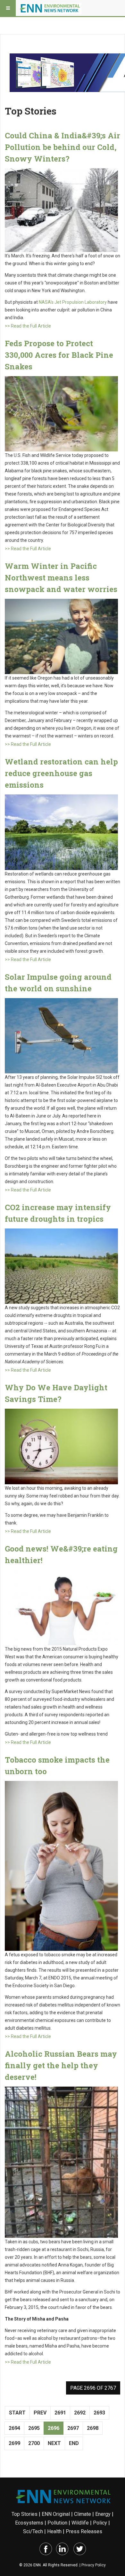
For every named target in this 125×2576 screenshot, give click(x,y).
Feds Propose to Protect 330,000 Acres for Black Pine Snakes (59, 355)
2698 (93, 2428)
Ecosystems (29, 2523)
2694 (14, 2428)
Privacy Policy (94, 2565)
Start (17, 2413)
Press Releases (84, 2531)
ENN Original (56, 2514)
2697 (73, 2428)
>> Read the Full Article (28, 326)
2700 (34, 2443)
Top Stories (25, 2514)
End (74, 2443)
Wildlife (80, 2523)
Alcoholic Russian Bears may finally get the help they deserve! (61, 2065)
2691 (60, 2413)
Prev (40, 2413)
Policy (100, 2523)
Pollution (57, 2523)
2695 (34, 2428)
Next (54, 2443)
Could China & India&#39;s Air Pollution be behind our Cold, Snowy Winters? (63, 147)
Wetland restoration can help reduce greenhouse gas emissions (61, 773)
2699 (14, 2443)
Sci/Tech (33, 2531)
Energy (103, 2514)
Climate (83, 2514)
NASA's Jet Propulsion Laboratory (73, 302)
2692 (80, 2413)
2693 (99, 2413)
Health (54, 2531)
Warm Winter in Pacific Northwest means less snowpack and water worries (61, 578)
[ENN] (51, 8)
